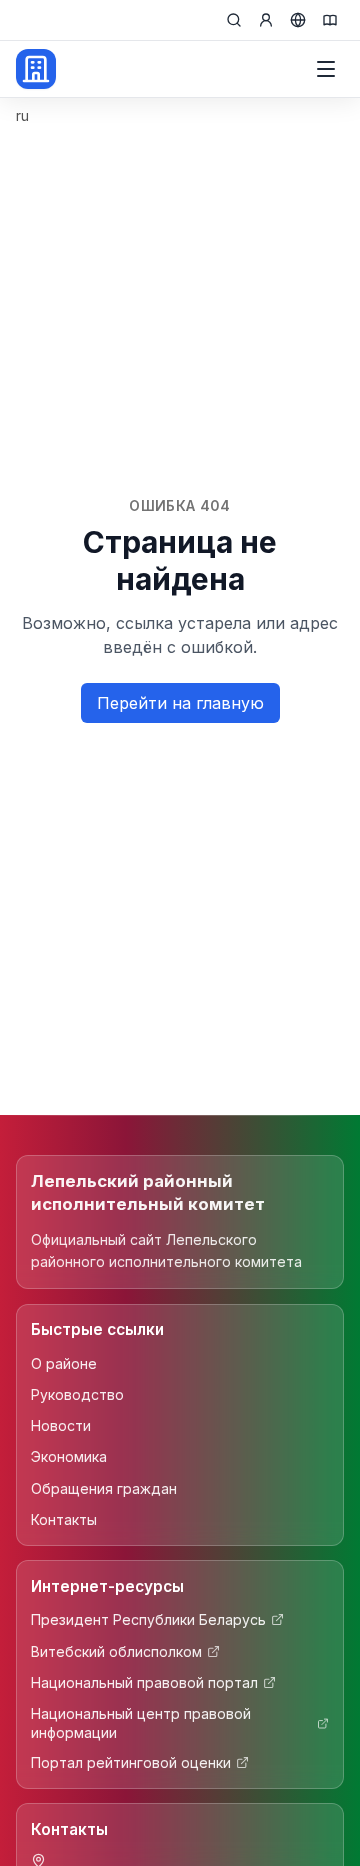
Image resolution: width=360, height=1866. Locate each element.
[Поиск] (234, 20)
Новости (61, 1425)
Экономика (69, 1456)
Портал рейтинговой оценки (131, 1762)
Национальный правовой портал (144, 1682)
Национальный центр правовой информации (141, 1723)
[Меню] (326, 69)
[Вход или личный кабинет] (266, 20)
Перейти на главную (180, 703)
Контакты (64, 1519)
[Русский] (298, 20)
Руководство (77, 1394)
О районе (64, 1363)
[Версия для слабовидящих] (330, 20)
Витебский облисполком (116, 1651)
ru (22, 115)
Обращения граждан (104, 1488)
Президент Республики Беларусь (148, 1619)
